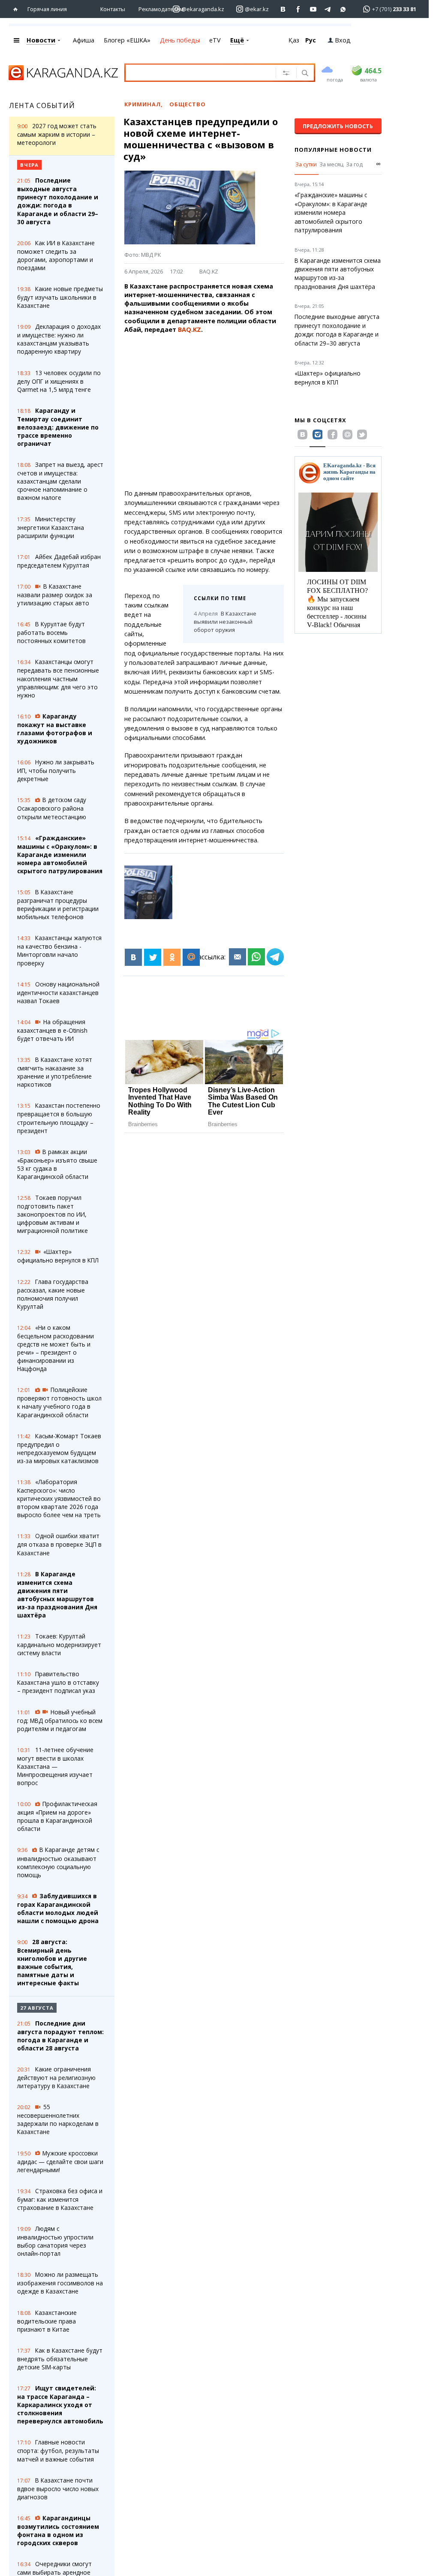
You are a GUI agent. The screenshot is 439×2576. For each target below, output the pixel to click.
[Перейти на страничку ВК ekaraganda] (283, 9)
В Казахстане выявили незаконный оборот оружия (225, 622)
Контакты (113, 9)
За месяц (331, 164)
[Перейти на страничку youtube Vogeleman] (313, 9)
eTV (215, 40)
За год (354, 164)
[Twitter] (153, 957)
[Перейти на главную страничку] (17, 9)
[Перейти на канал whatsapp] (343, 9)
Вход (343, 40)
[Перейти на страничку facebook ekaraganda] (298, 9)
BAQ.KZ (209, 271)
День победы (180, 40)
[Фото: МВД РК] (148, 892)
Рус (311, 40)
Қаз (294, 40)
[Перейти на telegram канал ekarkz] (328, 9)
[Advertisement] (210, 412)
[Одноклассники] (172, 957)
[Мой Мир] (191, 957)
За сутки (306, 164)
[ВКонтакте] (133, 957)
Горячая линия (47, 9)
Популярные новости (333, 150)
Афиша (84, 40)
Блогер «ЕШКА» (127, 40)
